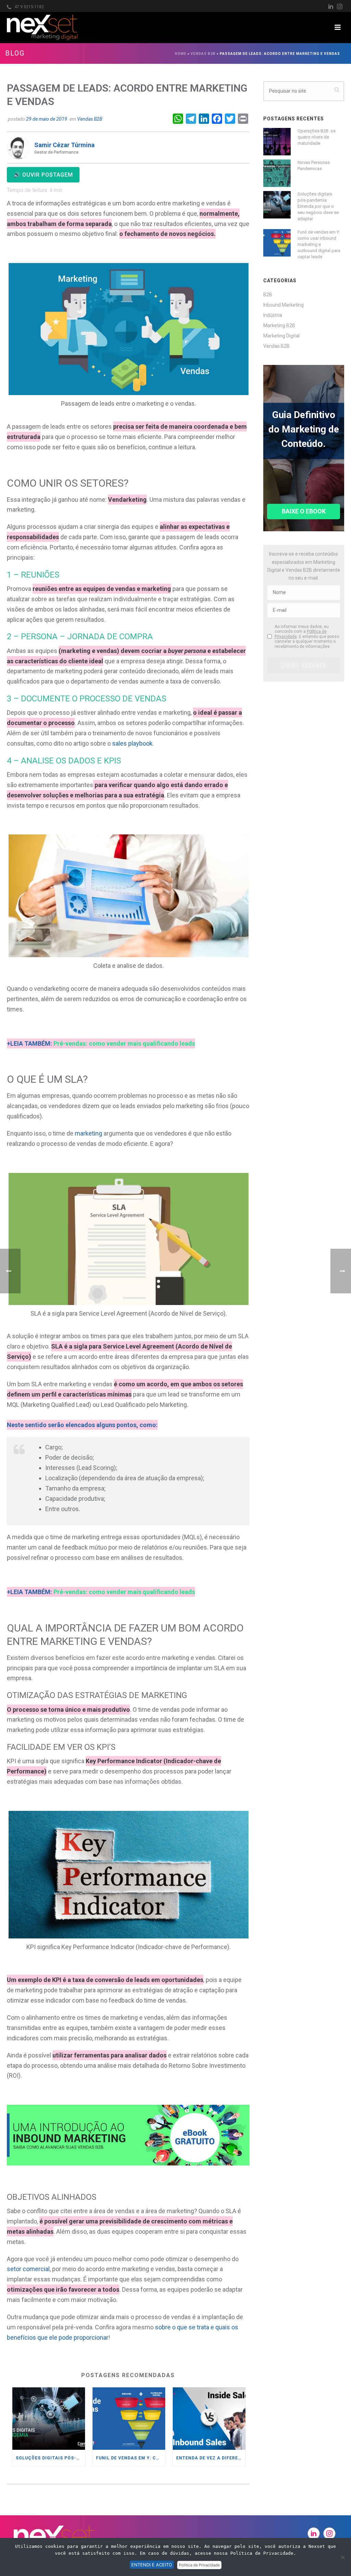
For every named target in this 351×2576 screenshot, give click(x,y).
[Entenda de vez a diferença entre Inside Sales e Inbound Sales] (209, 2418)
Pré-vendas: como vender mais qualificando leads (124, 1043)
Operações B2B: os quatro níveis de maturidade (317, 137)
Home (181, 54)
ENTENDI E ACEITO (152, 2565)
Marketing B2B (279, 325)
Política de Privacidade (199, 2565)
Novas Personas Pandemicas (314, 165)
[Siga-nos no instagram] (329, 2533)
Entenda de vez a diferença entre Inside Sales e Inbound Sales (211, 2458)
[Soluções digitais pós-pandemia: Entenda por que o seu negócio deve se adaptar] (49, 2418)
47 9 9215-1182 (29, 7)
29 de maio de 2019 (47, 119)
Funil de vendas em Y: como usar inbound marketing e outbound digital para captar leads (131, 2458)
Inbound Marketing (283, 305)
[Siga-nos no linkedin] (314, 2533)
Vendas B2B (203, 54)
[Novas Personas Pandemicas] (277, 173)
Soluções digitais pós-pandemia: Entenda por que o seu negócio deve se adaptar (50, 2458)
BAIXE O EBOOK (304, 511)
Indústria (273, 315)
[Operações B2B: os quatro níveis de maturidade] (277, 142)
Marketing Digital (281, 336)
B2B (268, 295)
